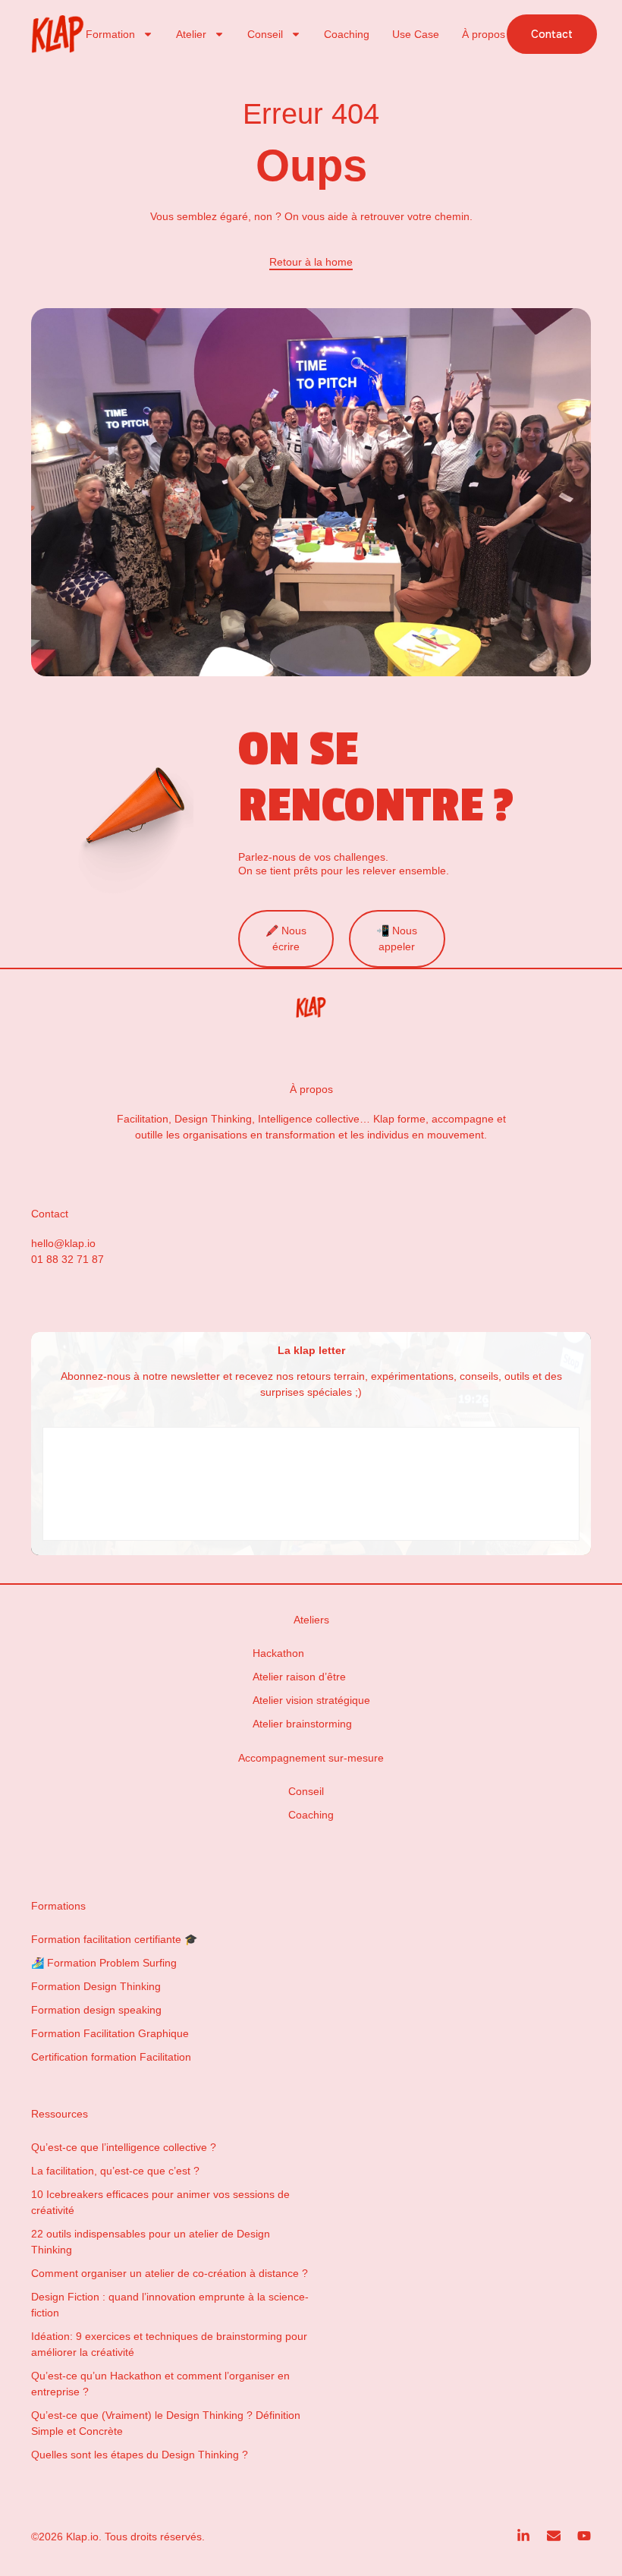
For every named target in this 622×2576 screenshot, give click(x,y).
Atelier (191, 34)
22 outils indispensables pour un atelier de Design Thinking (151, 2242)
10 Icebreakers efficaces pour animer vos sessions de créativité (160, 2202)
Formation (110, 34)
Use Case (416, 34)
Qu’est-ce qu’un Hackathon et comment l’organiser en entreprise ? (160, 2384)
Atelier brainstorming (302, 1724)
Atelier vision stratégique (311, 1700)
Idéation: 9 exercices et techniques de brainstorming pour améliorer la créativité (169, 2344)
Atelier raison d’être (299, 1677)
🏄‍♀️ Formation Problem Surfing (104, 1963)
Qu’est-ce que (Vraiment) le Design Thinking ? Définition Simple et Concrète (166, 2423)
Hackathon (278, 1653)
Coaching (347, 34)
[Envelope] (554, 2536)
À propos (484, 34)
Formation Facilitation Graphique (110, 2033)
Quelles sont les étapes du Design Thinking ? (140, 2455)
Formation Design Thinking (96, 1986)
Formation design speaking (96, 2010)
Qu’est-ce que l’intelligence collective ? (124, 2147)
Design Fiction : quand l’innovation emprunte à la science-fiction (170, 2305)
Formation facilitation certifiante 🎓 (114, 1939)
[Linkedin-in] (523, 2536)
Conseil (265, 34)
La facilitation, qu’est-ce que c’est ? (115, 2171)
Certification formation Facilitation (111, 2057)
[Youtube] (584, 2536)
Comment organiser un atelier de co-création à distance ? (170, 2273)
